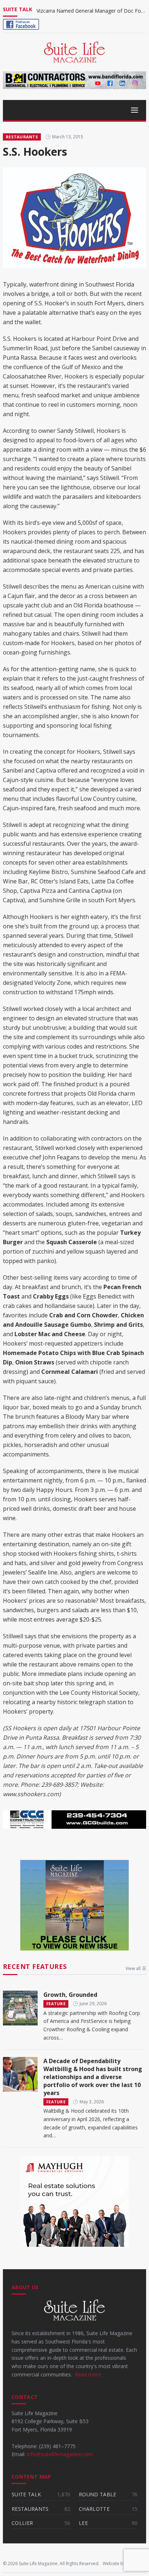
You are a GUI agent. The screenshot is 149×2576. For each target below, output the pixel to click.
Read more (88, 2374)
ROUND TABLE (98, 2494)
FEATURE (56, 2004)
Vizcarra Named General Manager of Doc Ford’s (91, 11)
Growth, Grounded (70, 1995)
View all (136, 1969)
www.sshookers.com (31, 1794)
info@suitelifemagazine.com (60, 2454)
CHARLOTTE (94, 2509)
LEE (83, 2523)
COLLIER (22, 2523)
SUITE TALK (26, 2494)
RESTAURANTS (22, 137)
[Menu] (74, 110)
